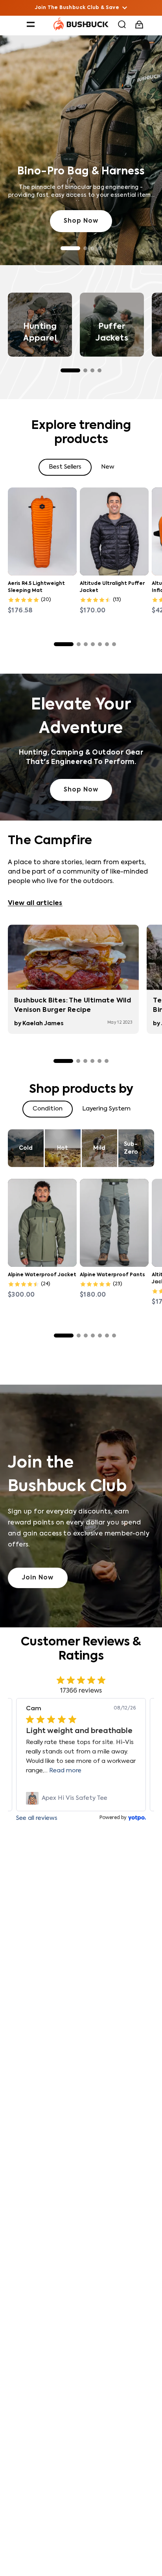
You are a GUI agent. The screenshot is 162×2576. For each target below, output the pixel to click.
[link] (81, 1798)
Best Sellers (65, 467)
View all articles (35, 903)
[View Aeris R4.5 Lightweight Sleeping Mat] (42, 531)
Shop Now (81, 221)
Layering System (106, 1109)
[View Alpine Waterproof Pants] (114, 1223)
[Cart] (140, 25)
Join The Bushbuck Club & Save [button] (77, 8)
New (108, 467)
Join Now (38, 1578)
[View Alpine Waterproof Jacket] (42, 1223)
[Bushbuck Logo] (81, 24)
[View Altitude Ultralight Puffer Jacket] (114, 531)
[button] (31, 24)
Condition (48, 1109)
